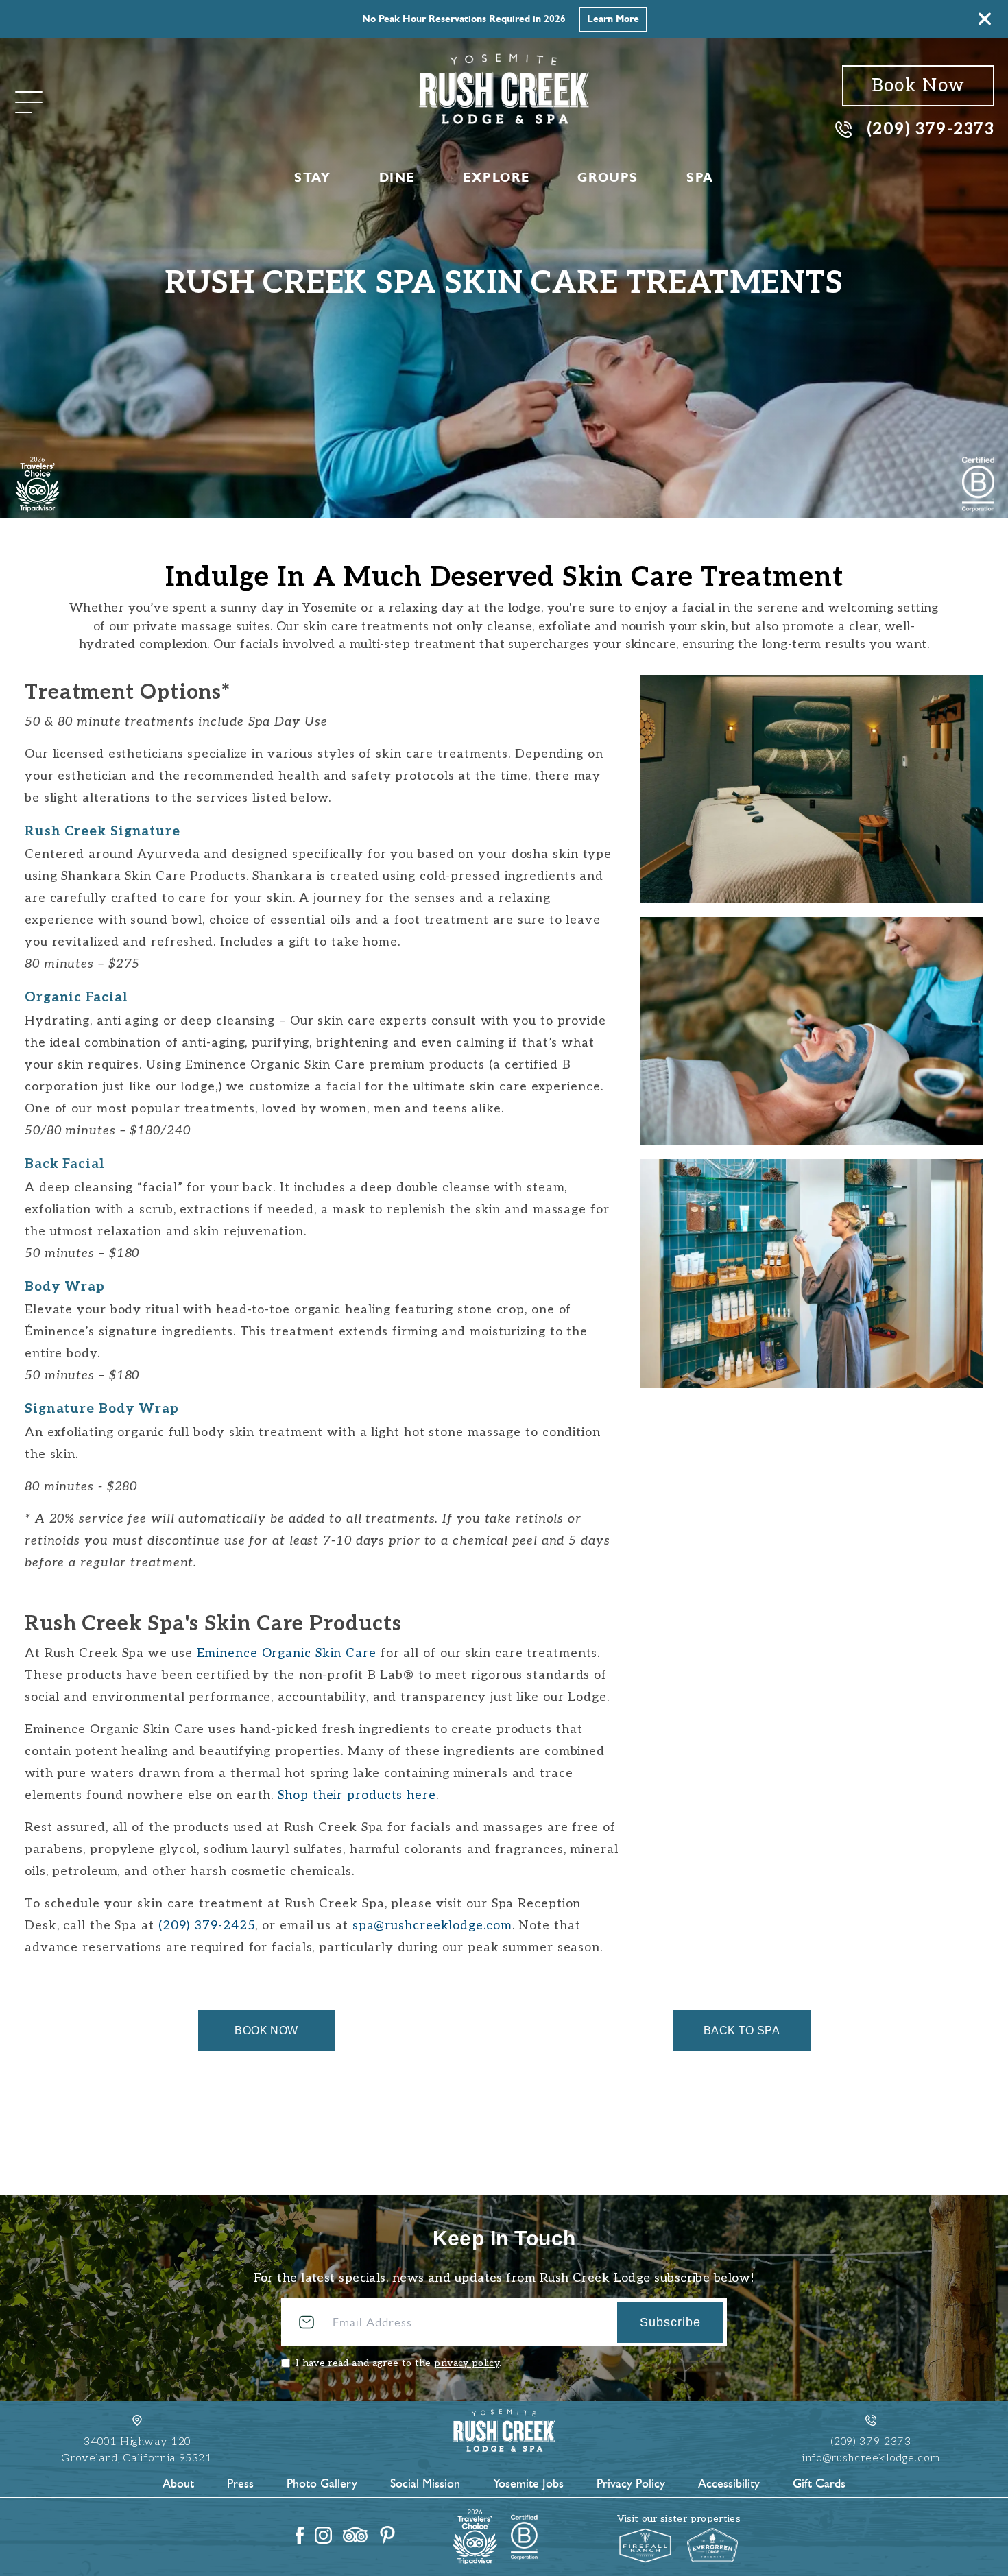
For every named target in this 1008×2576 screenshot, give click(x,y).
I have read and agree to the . (398, 2363)
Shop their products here (357, 1795)
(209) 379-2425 (207, 1925)
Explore (496, 178)
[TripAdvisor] (37, 484)
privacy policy (467, 2363)
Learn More (613, 19)
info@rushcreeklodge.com (871, 2458)
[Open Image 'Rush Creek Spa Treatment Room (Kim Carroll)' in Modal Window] (812, 789)
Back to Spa (742, 2030)
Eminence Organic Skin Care (289, 1653)
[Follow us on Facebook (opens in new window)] (300, 2535)
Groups (608, 178)
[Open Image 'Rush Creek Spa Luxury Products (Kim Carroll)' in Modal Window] (812, 1273)
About (178, 2483)
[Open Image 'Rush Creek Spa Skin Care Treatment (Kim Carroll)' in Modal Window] (812, 1031)
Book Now (918, 86)
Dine (397, 178)
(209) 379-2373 (931, 129)
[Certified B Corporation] (978, 484)
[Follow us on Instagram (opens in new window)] (323, 2535)
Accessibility (729, 2483)
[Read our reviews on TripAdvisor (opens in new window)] (355, 2535)
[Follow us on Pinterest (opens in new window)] (387, 2535)
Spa (700, 178)
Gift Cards (819, 2483)
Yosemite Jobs (528, 2483)
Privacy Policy (631, 2483)
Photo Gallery (322, 2483)
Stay (312, 178)
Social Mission (425, 2483)
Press (240, 2483)
